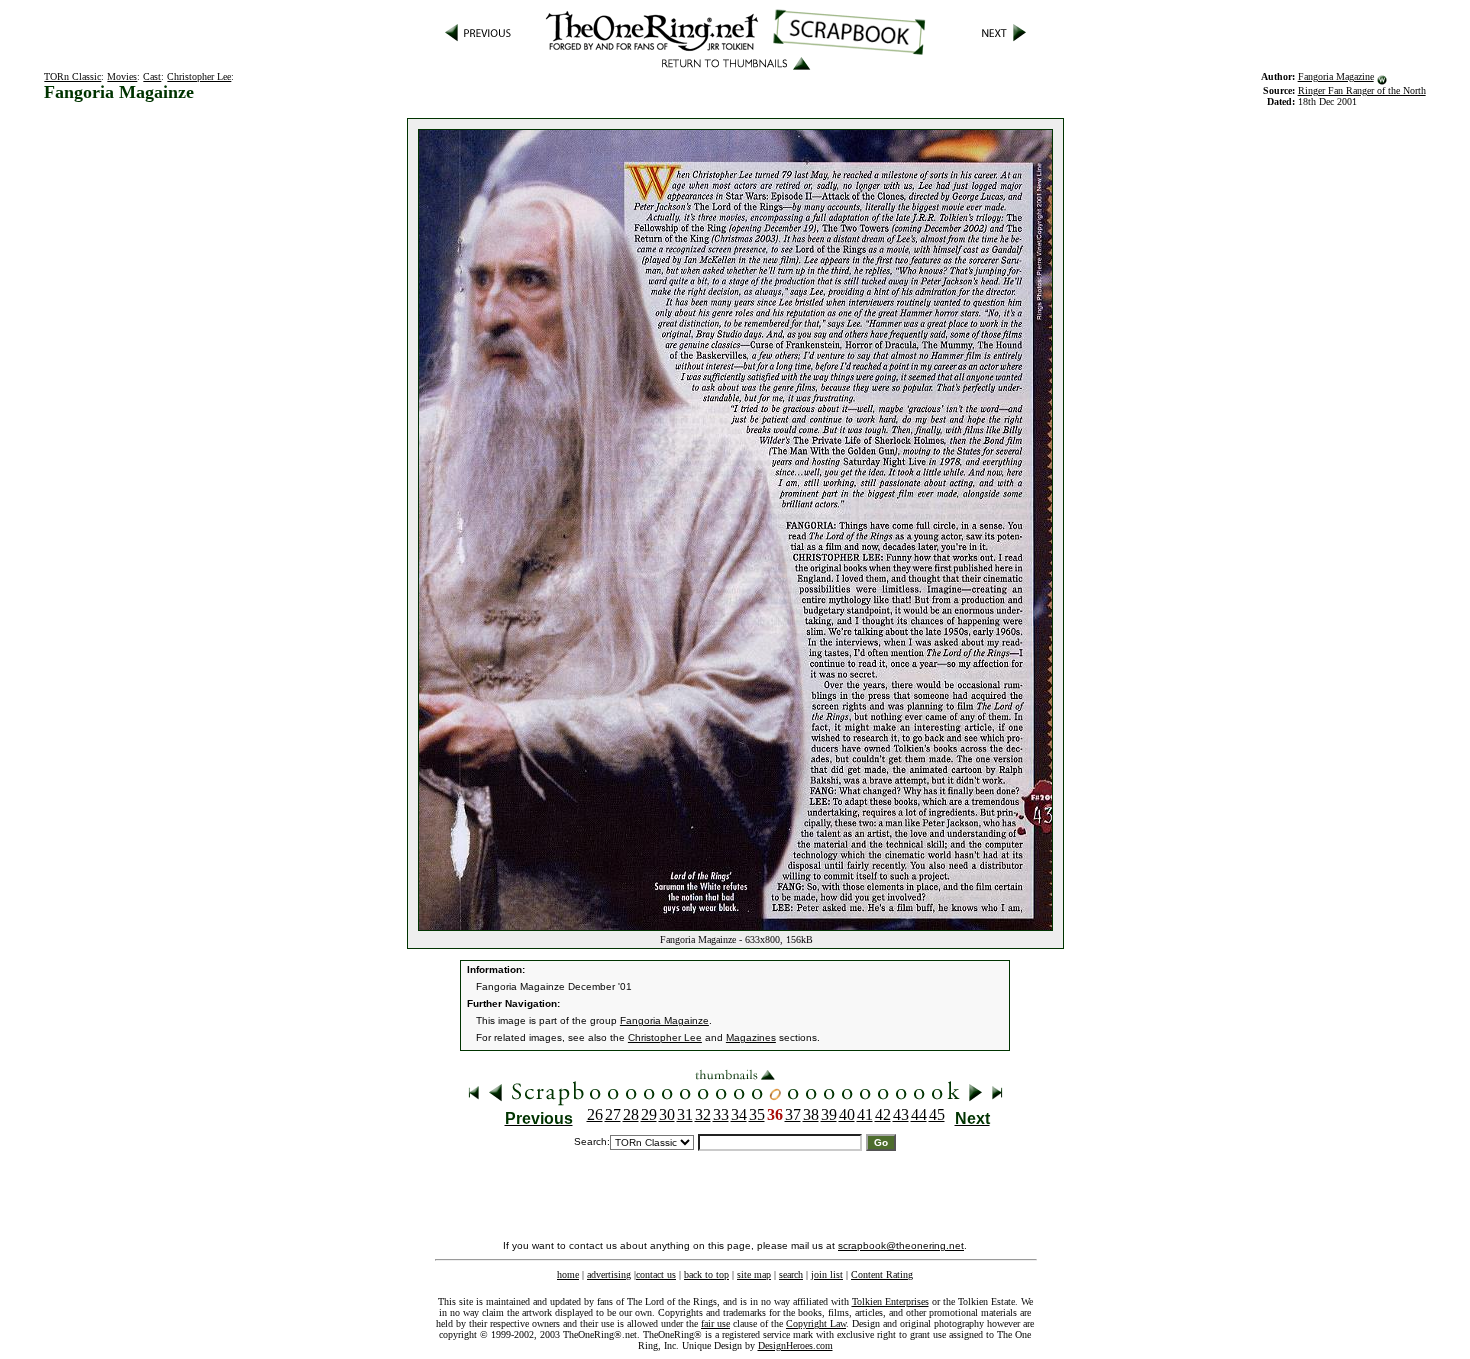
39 (829, 1114)
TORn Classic (72, 76)
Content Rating (882, 1274)
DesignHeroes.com (795, 1345)
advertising (609, 1274)
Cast (152, 76)
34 (739, 1114)
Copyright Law (816, 1323)
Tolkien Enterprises (890, 1301)
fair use (715, 1323)
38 (811, 1114)
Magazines (751, 1037)
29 (649, 1114)
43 (901, 1114)
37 (793, 1114)
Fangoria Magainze (664, 1020)
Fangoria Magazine (1336, 76)
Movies (122, 76)
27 (613, 1114)
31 (685, 1114)
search (791, 1274)
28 (631, 1114)
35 (757, 1114)
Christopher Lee (199, 76)
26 (595, 1114)
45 (937, 1114)
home (568, 1274)
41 (865, 1114)
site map (754, 1274)
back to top (706, 1274)
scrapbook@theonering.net (901, 1245)
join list (827, 1274)
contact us (656, 1274)
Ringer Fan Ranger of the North (1362, 90)
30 (667, 1114)
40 (847, 1114)
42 (883, 1114)
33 (721, 1114)
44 (919, 1114)
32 (703, 1114)
